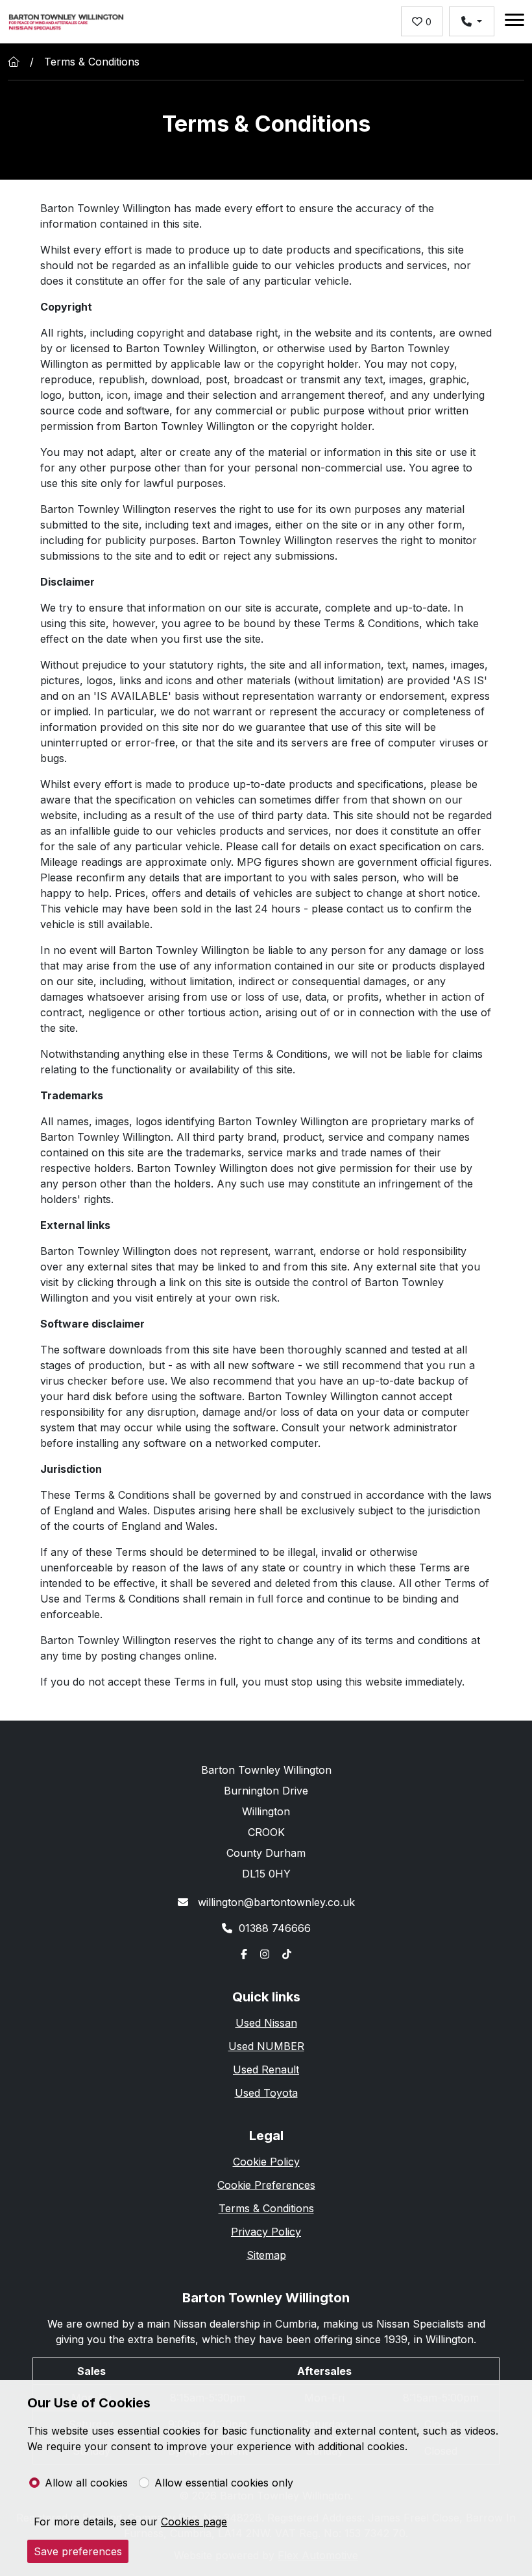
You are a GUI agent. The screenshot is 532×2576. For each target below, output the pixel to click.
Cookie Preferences (266, 2185)
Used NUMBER (266, 2046)
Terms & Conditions (266, 2208)
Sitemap (266, 2255)
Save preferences (78, 2551)
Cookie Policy (266, 2162)
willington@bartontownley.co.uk (275, 1902)
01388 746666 (275, 1928)
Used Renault (266, 2069)
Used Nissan (266, 2023)
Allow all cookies (86, 2483)
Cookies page (194, 2522)
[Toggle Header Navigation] (514, 22)
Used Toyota (266, 2093)
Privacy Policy (266, 2232)
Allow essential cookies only (224, 2483)
